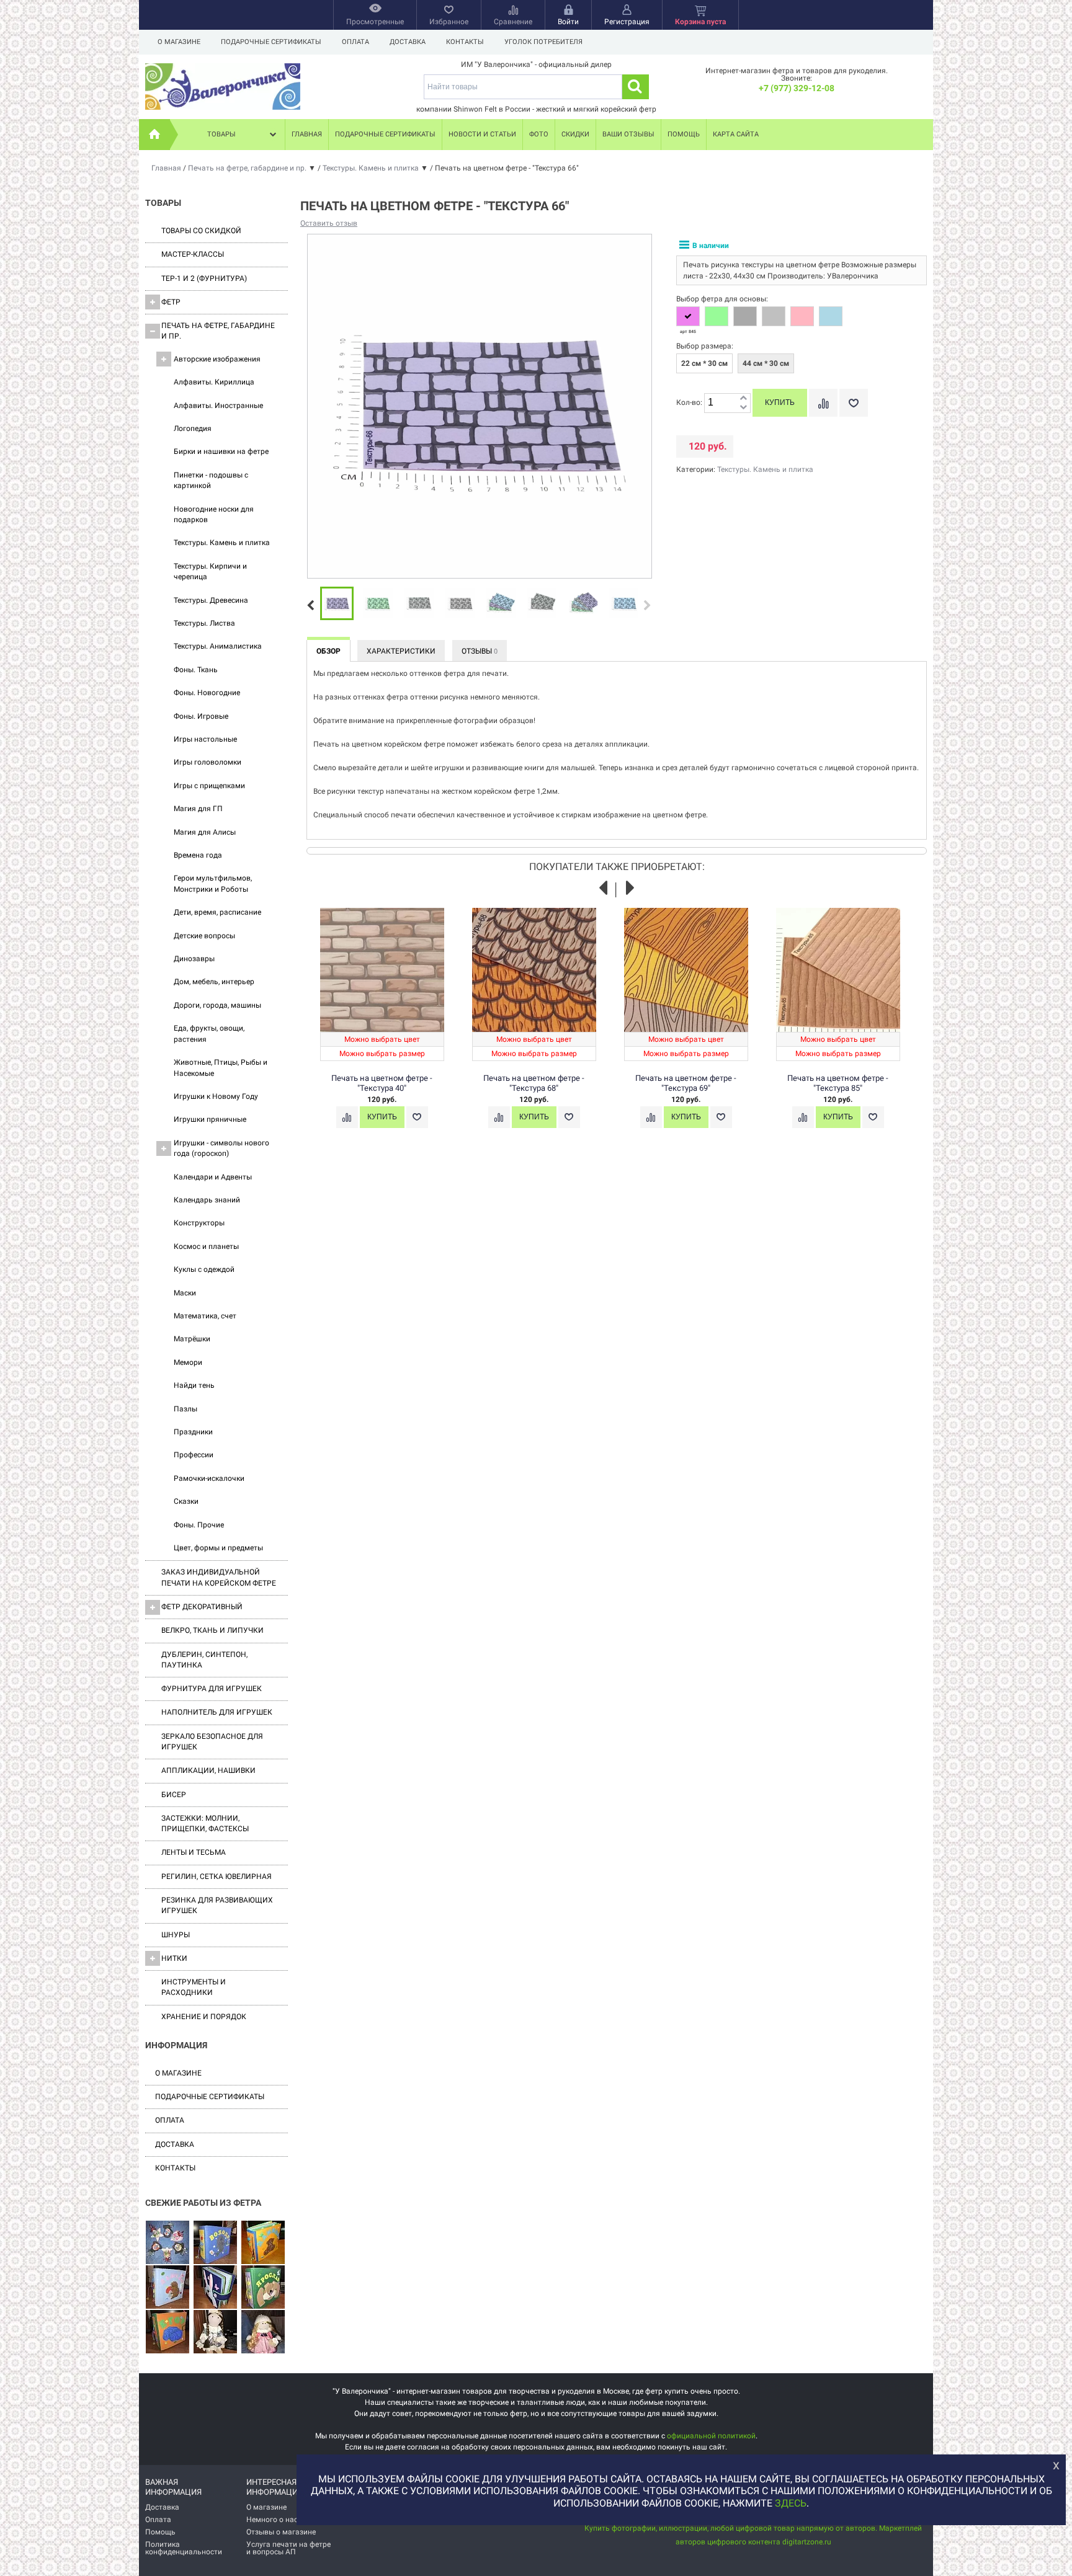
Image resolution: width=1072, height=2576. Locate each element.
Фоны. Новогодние (207, 693)
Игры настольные (205, 739)
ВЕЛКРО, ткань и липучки (212, 1630)
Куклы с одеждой (204, 1269)
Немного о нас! (273, 2520)
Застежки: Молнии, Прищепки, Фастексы (205, 1823)
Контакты (465, 42)
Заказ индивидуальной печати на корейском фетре (219, 1577)
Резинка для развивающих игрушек (217, 1905)
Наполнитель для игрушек (217, 1712)
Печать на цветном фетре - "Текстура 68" (534, 1083)
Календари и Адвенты (213, 1177)
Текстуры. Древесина (211, 600)
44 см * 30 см (766, 363)
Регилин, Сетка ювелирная (217, 1876)
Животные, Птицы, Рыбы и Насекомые (221, 1068)
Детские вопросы (204, 936)
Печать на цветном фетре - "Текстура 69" (686, 1083)
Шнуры (176, 1935)
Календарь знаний (207, 1200)
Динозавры (194, 959)
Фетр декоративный (202, 1607)
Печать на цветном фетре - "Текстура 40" (382, 1083)
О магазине (179, 42)
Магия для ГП (198, 809)
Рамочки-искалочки (209, 1478)
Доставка (408, 42)
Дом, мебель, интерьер (214, 982)
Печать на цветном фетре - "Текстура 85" (838, 1083)
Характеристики (401, 651)
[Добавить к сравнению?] (823, 403)
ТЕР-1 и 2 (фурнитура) (204, 278)
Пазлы (185, 1409)
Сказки (186, 1501)
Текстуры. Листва (204, 623)
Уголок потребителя (543, 42)
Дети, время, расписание (217, 912)
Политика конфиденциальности (184, 2548)
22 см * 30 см (704, 363)
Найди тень (194, 1385)
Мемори (188, 1362)
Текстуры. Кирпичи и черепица (210, 571)
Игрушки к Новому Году (216, 1096)
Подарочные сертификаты (271, 42)
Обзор (328, 651)
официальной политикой (711, 2436)
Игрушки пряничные (210, 1119)
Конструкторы (199, 1223)
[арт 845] (688, 316)
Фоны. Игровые (201, 716)
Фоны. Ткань (196, 670)
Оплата (355, 42)
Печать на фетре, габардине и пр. (218, 331)
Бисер (174, 1795)
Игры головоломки (208, 762)
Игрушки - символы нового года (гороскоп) (221, 1148)
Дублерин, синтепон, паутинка (204, 1660)
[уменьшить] (743, 408)
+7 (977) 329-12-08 (797, 88)
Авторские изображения (217, 359)
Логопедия (193, 429)
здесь (791, 2503)
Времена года (198, 855)
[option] (337, 604)
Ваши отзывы (628, 134)
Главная (307, 134)
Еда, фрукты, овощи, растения (209, 1033)
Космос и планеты (206, 1246)
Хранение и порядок (204, 2017)
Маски (185, 1293)
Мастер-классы (193, 254)
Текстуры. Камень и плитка (222, 543)
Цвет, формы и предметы (218, 1548)
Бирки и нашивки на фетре (221, 451)
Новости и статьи (482, 134)
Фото (539, 134)
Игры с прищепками (209, 786)
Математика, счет (205, 1316)
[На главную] (154, 135)
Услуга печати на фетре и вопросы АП (288, 2548)
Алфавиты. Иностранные (218, 406)
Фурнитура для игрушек (212, 1689)
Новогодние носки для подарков (214, 514)
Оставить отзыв (329, 223)
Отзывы (480, 651)
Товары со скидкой (201, 231)
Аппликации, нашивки (208, 1770)
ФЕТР (171, 302)
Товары (221, 134)
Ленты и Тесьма (194, 1852)
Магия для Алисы (205, 832)
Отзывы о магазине (281, 2532)
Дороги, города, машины (217, 1005)
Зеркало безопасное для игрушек (212, 1742)
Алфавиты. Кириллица (214, 382)
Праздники (193, 1432)
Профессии (194, 1455)
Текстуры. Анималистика (218, 646)
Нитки (174, 1958)
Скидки (575, 134)
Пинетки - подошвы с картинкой (211, 480)
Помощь (684, 134)
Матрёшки (192, 1339)
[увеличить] (743, 398)
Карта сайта (736, 134)
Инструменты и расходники (194, 1987)
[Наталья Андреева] (167, 2243)
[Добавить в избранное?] (854, 403)
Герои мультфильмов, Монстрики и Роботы (213, 883)
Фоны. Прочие (199, 1525)
